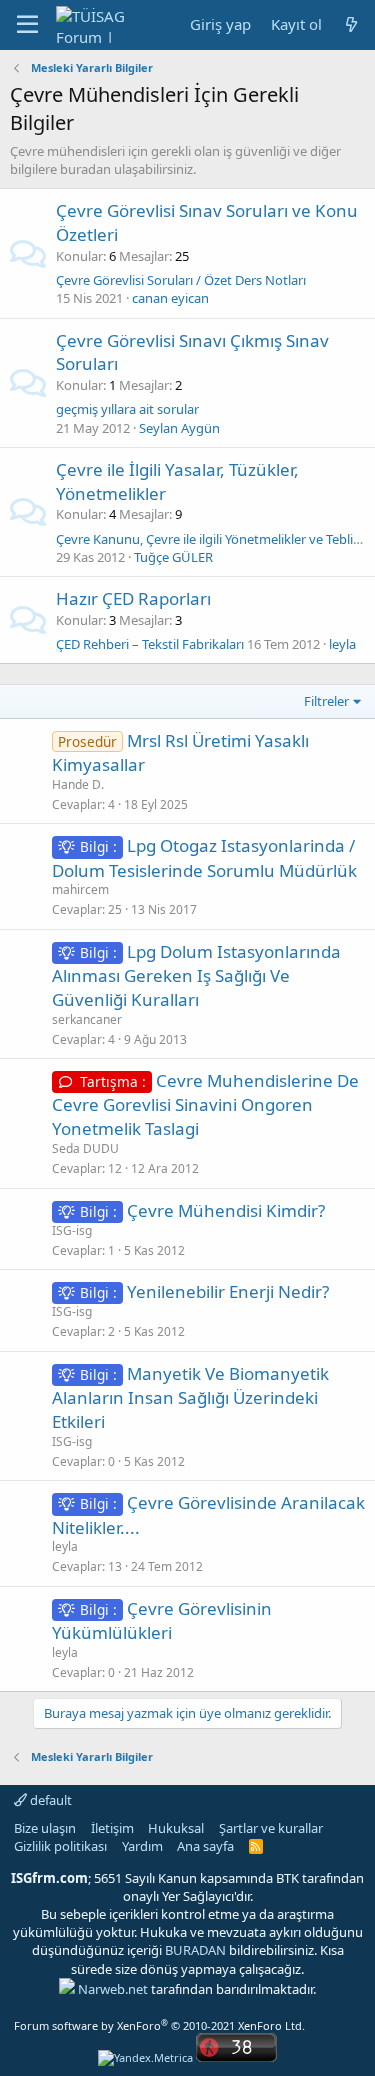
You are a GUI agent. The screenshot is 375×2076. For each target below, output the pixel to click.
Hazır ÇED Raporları (133, 598)
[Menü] (27, 25)
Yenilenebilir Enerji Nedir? (228, 1291)
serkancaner (87, 1019)
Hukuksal (176, 1828)
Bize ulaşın (45, 1828)
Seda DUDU (85, 1148)
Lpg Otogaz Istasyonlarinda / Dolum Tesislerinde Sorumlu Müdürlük (204, 857)
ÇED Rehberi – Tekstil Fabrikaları (150, 644)
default (49, 1800)
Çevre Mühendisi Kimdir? (226, 1210)
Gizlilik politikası (60, 1846)
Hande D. (78, 784)
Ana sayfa (205, 1846)
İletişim (112, 1828)
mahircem (80, 889)
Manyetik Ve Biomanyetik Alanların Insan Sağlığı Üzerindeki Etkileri (190, 1397)
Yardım (142, 1846)
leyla (342, 644)
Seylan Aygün (179, 428)
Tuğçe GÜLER (173, 557)
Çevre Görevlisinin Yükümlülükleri (162, 1620)
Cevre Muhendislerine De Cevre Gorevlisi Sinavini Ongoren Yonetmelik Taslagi (205, 1104)
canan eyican (170, 298)
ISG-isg (72, 1230)
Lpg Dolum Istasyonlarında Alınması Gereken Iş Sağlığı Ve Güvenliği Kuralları (196, 975)
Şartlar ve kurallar (271, 1828)
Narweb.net (113, 1989)
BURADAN (195, 1950)
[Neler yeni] (351, 24)
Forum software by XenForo (159, 2025)
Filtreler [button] (326, 701)
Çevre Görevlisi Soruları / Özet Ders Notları (181, 280)
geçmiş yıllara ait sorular (127, 409)
